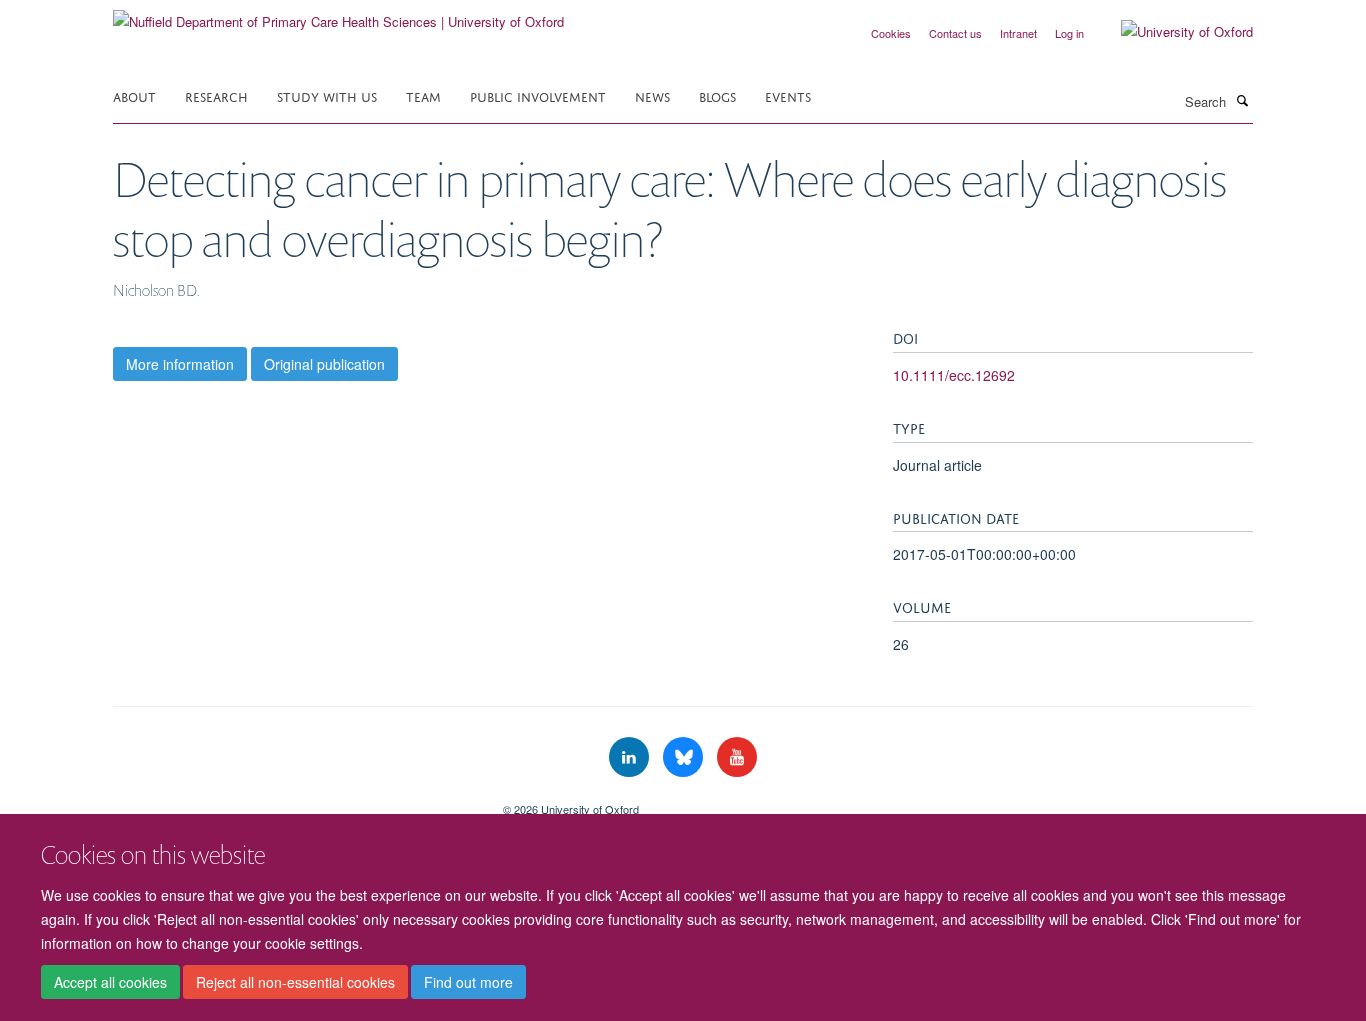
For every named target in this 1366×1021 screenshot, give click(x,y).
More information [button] (180, 364)
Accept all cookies (110, 982)
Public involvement (538, 95)
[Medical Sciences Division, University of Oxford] (293, 802)
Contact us (955, 33)
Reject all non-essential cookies (295, 982)
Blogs (717, 95)
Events (788, 95)
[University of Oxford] (1172, 32)
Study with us (327, 95)
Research (216, 95)
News (652, 95)
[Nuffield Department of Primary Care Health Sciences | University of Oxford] (338, 14)
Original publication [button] (324, 364)
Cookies (891, 33)
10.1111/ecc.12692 (954, 375)
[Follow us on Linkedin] (631, 757)
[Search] (1242, 100)
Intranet (1018, 33)
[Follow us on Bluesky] (685, 757)
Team (423, 95)
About (134, 95)
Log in (1069, 33)
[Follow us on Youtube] (737, 757)
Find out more (468, 982)
